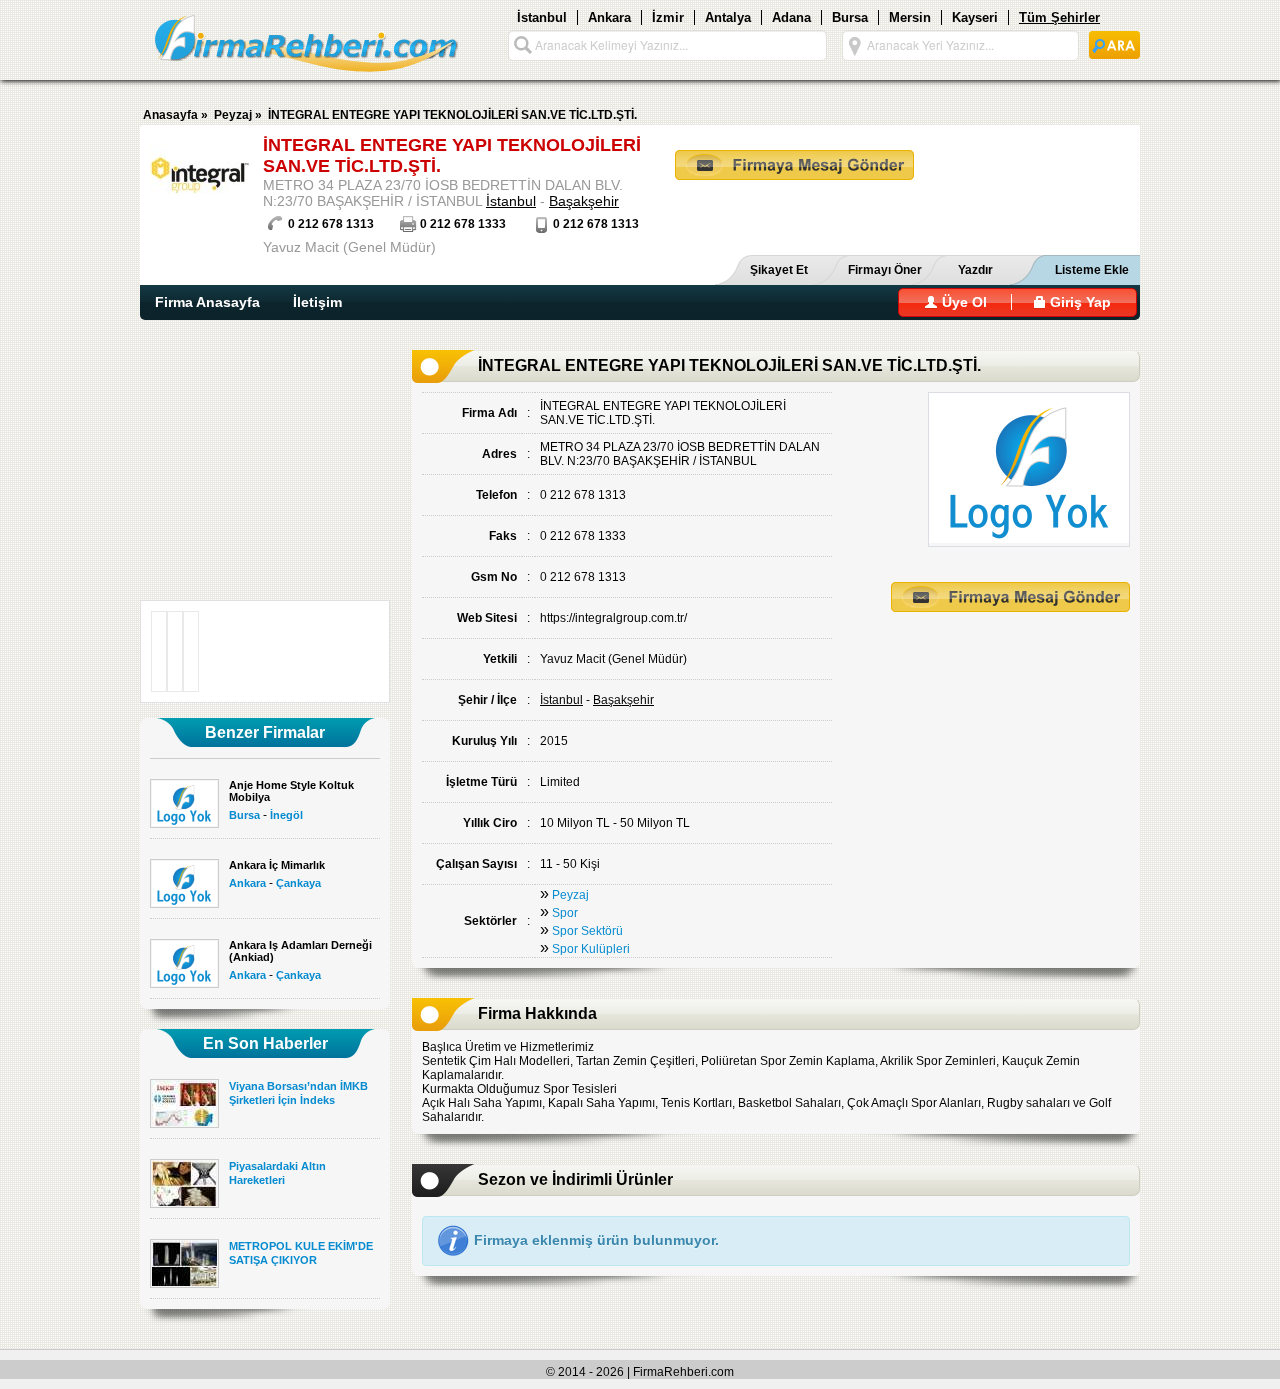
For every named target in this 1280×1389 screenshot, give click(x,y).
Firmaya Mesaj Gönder (794, 165)
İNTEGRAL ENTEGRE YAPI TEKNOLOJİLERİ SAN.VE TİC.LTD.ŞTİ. (452, 115)
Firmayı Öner (885, 270)
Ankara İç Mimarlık (277, 865)
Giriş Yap (1078, 302)
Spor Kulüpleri (591, 949)
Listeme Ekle (1092, 270)
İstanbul (542, 17)
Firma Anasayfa (207, 302)
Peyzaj (233, 115)
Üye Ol (962, 302)
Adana (791, 17)
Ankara (609, 17)
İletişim (317, 302)
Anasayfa (170, 115)
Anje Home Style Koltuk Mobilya (291, 791)
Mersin (910, 17)
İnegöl (286, 815)
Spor (565, 913)
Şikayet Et (779, 270)
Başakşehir (584, 201)
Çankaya (298, 883)
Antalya (728, 17)
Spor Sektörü (587, 931)
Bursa (850, 17)
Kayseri (975, 17)
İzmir (668, 17)
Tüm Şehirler (1059, 17)
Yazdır (975, 270)
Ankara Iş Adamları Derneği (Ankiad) (300, 951)
